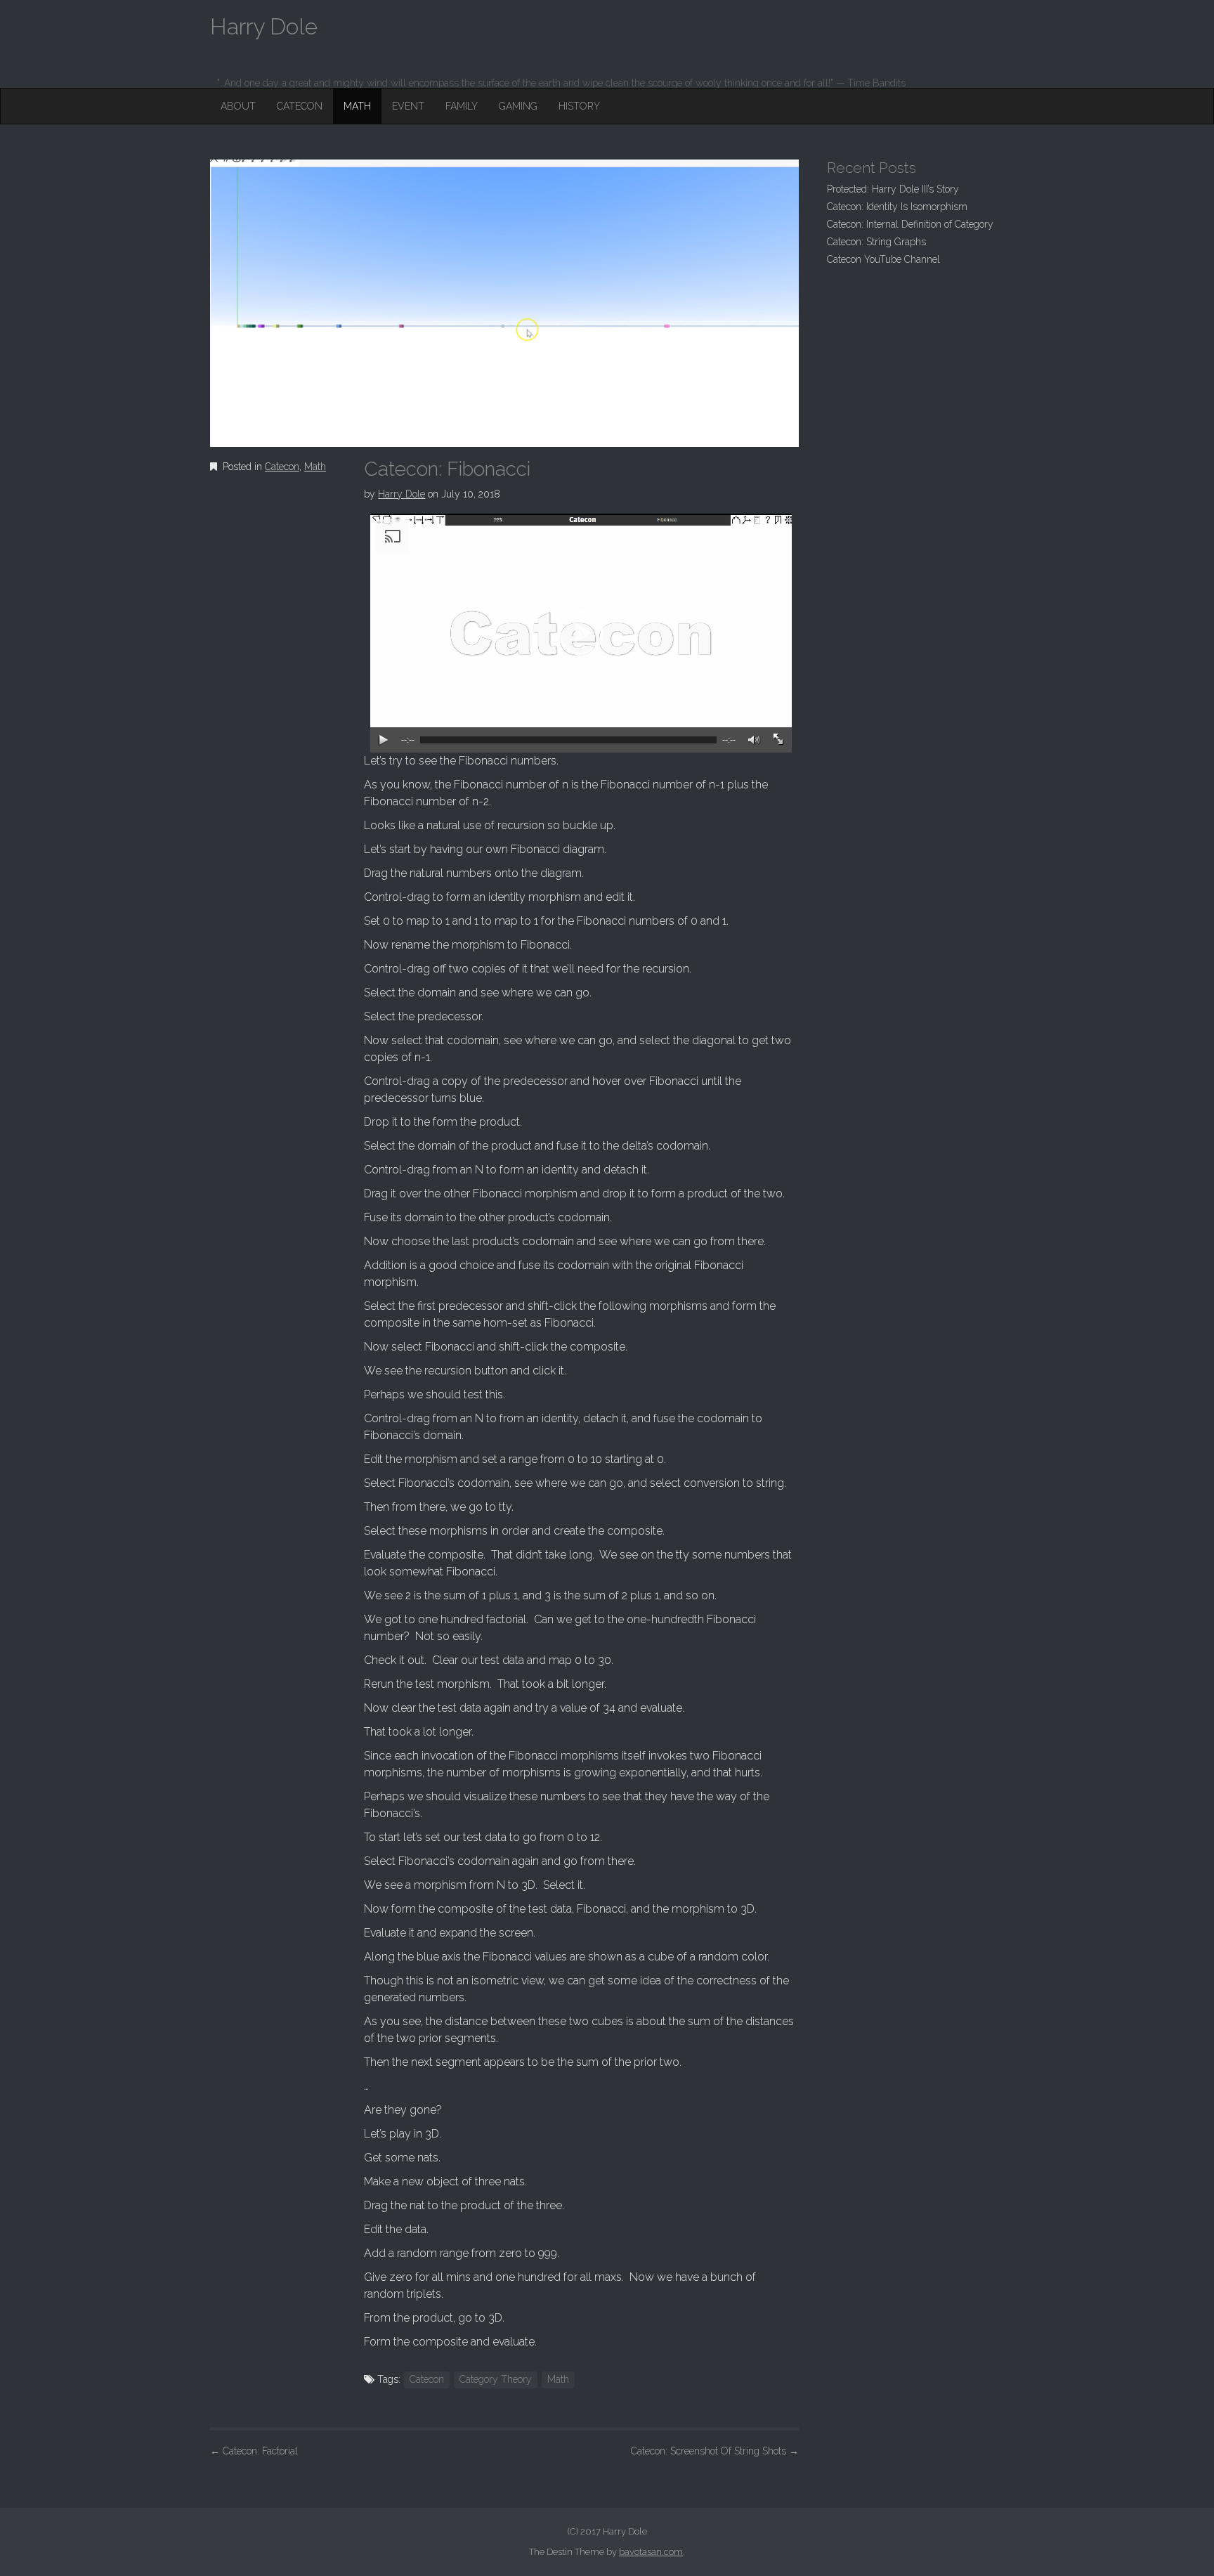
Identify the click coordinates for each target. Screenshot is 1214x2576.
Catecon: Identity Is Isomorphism (897, 207)
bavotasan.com (651, 2552)
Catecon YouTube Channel (883, 259)
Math (357, 106)
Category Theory (496, 2379)
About (238, 106)
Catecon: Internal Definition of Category (910, 224)
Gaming (518, 106)
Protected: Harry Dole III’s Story (893, 189)
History (579, 106)
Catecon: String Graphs (876, 242)
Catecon (300, 106)
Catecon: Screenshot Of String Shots (715, 2451)
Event (408, 106)
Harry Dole (402, 494)
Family (462, 106)
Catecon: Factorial (254, 2451)
